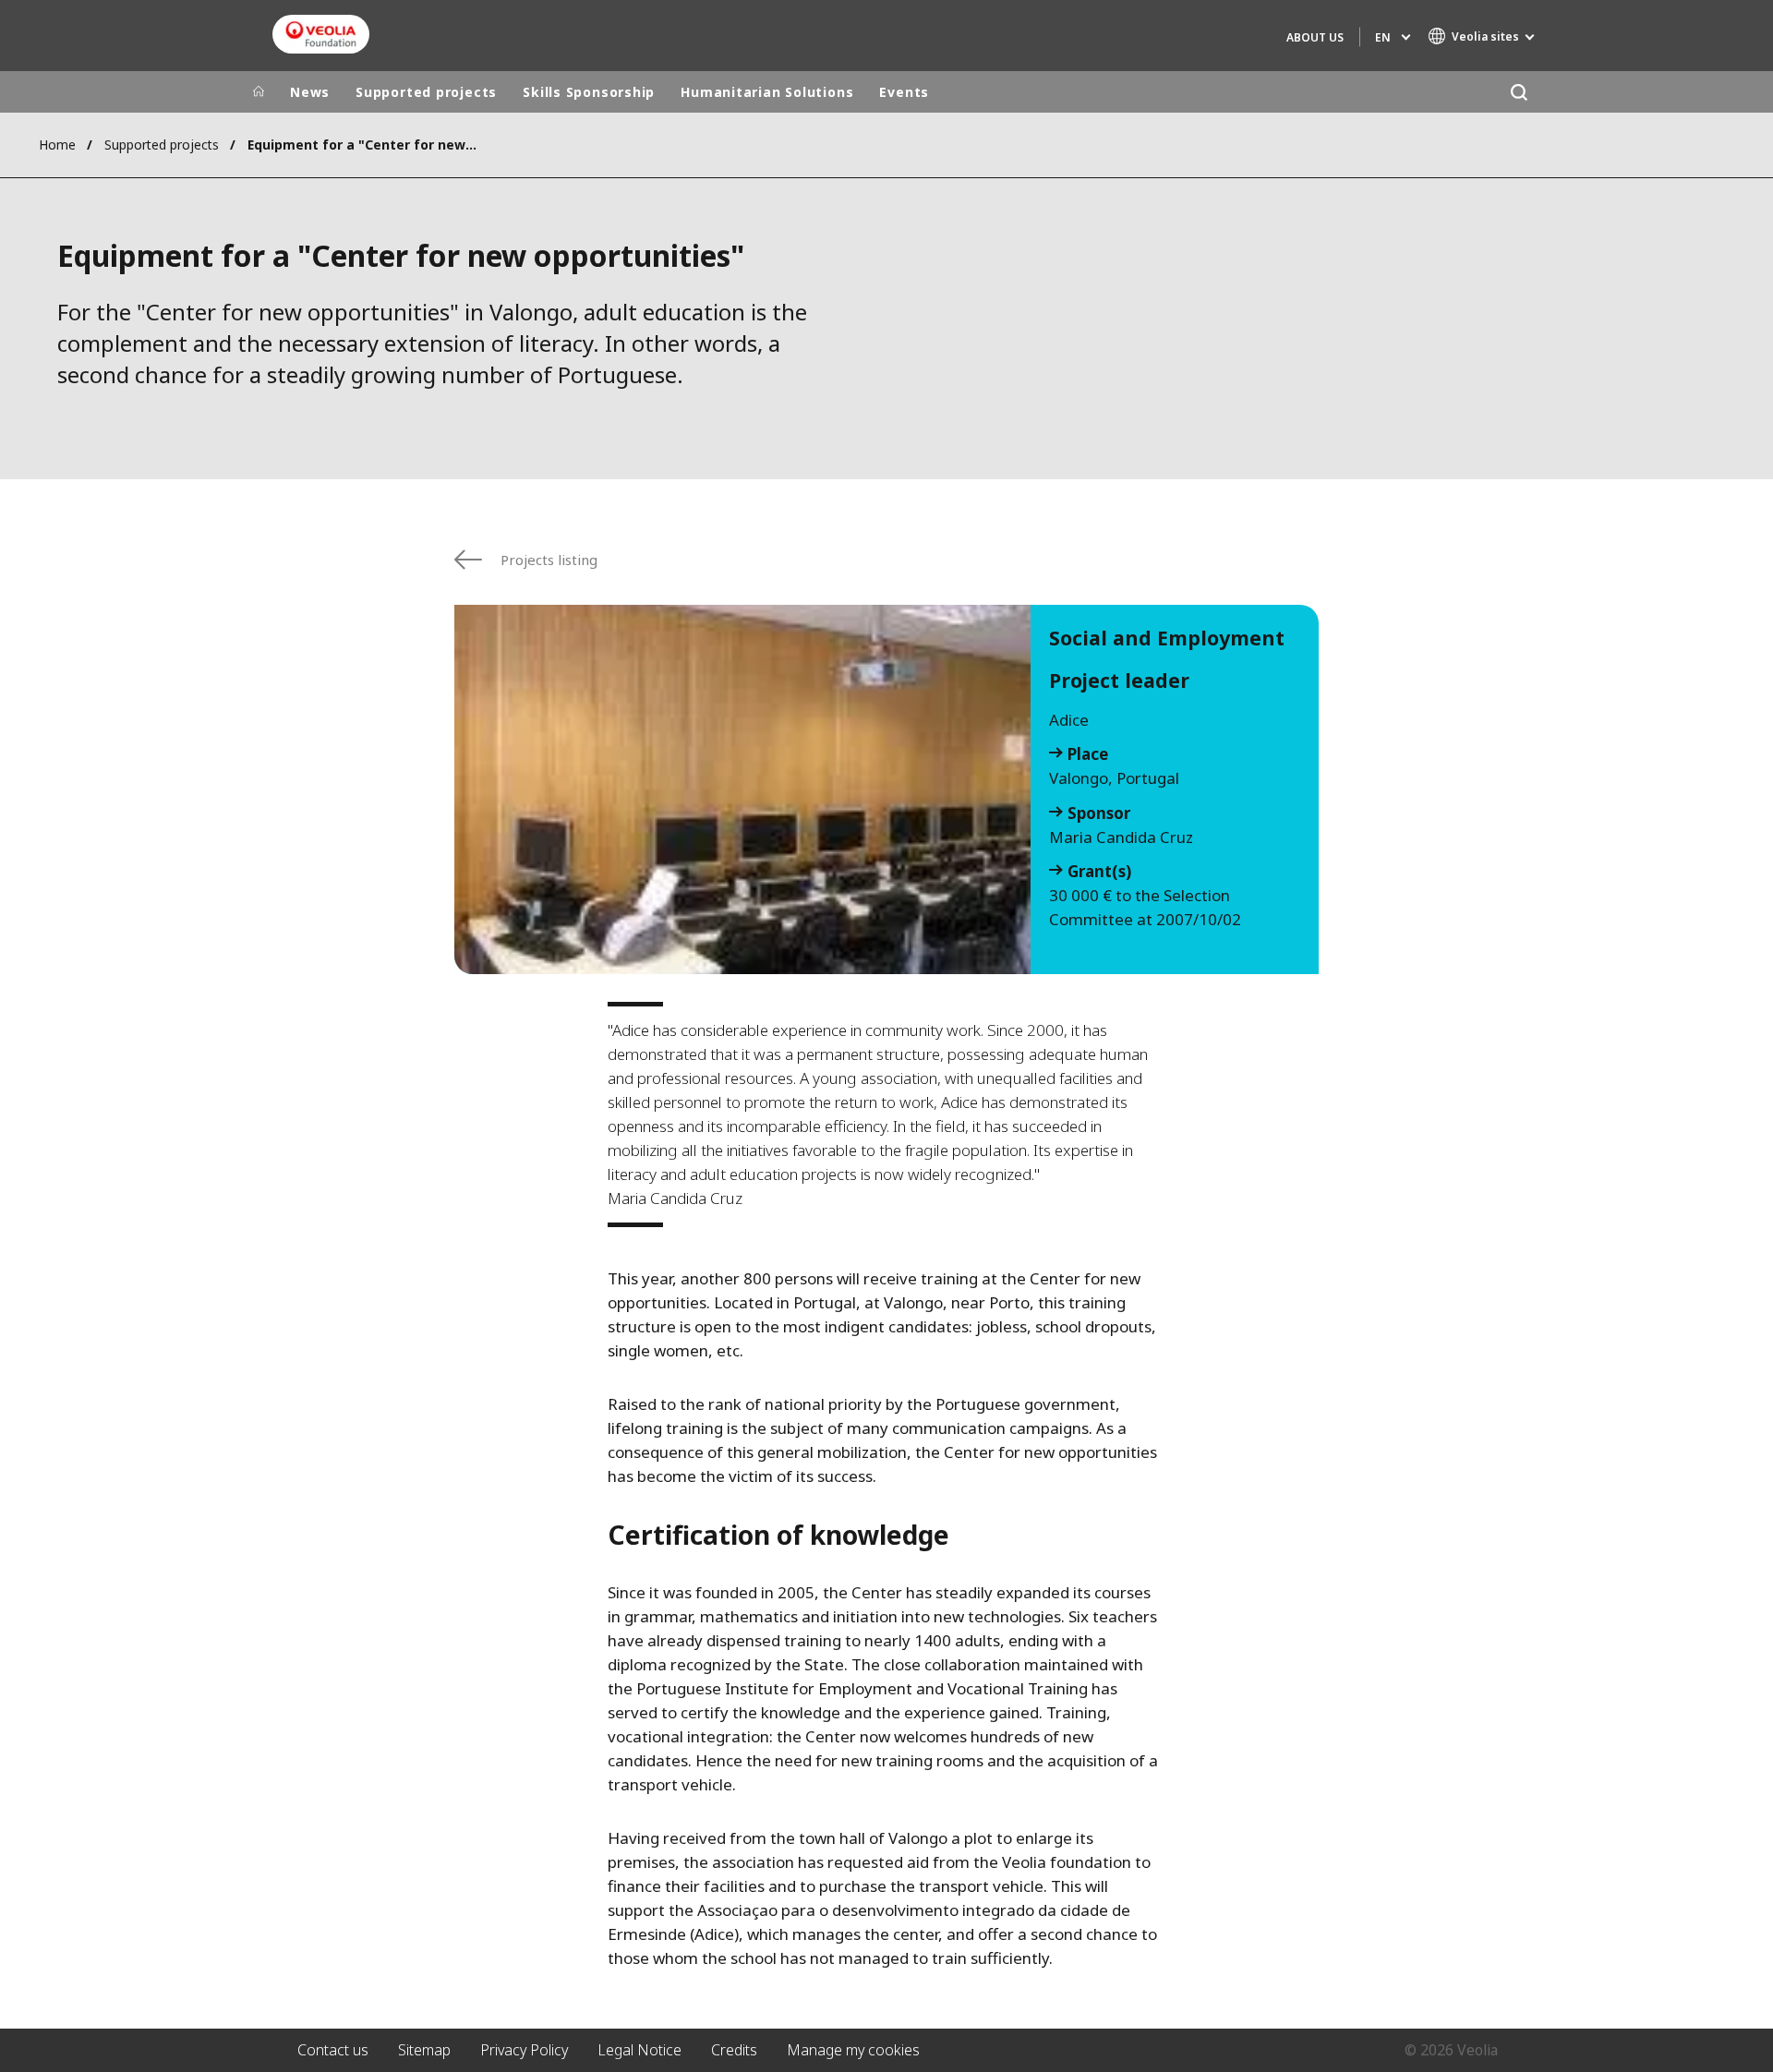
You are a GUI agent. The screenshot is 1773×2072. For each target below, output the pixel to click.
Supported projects (426, 92)
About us (1315, 37)
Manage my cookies (853, 2050)
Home (57, 145)
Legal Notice (639, 2050)
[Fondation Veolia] (321, 34)
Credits (734, 2050)
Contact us (333, 2050)
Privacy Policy (524, 2050)
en (1383, 37)
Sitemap (424, 2050)
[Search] (1519, 92)
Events (904, 92)
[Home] (259, 92)
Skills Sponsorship (589, 92)
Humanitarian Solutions (767, 92)
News (310, 92)
